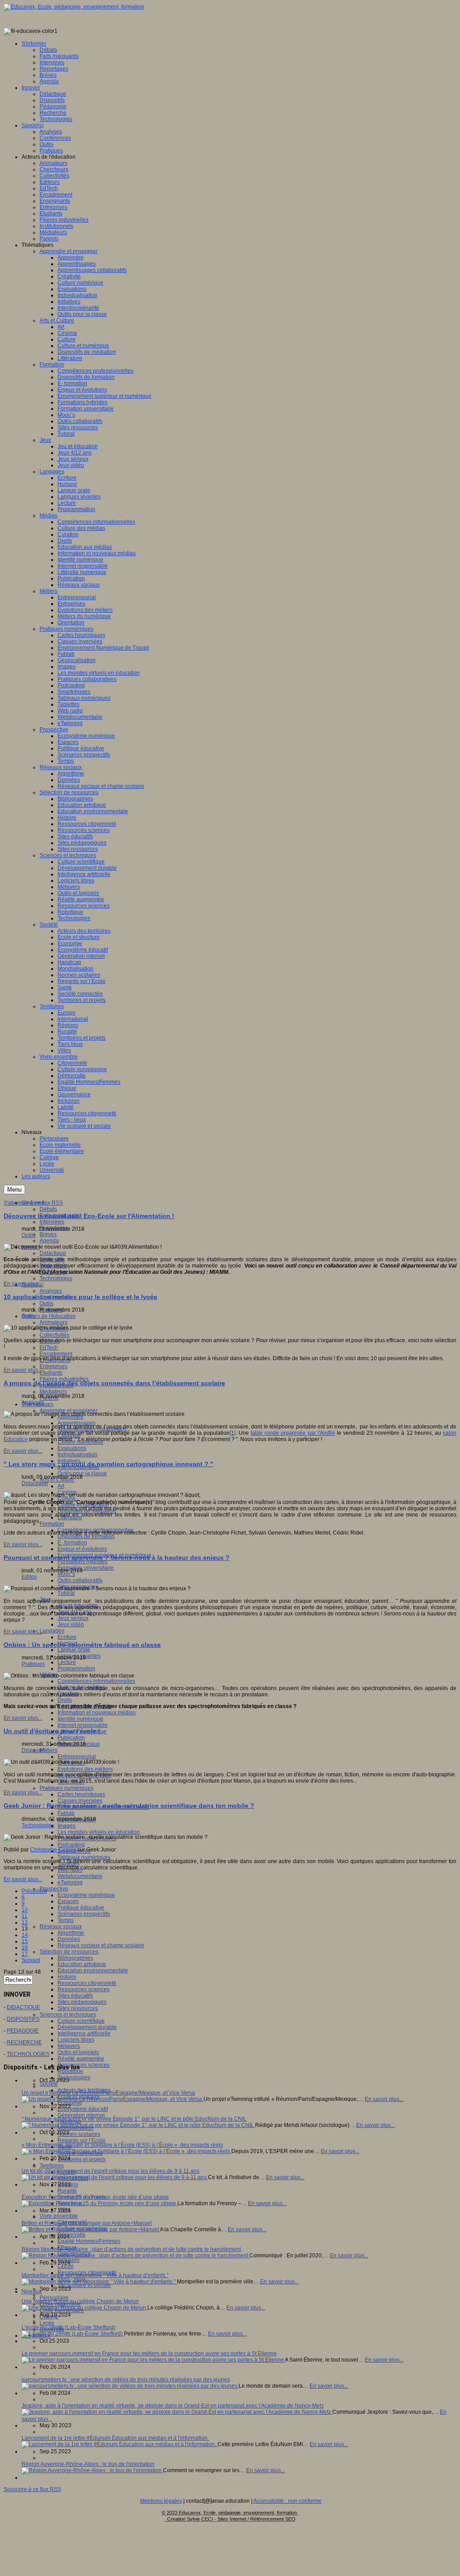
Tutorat (66, 1593)
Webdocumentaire (80, 1876)
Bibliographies (75, 1958)
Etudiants (51, 1373)
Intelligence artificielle (84, 2033)
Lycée (47, 2323)
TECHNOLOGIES (28, 2054)
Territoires (52, 2166)
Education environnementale (93, 1971)
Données (69, 1939)
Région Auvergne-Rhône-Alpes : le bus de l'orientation (88, 2464)
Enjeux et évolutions (82, 1549)
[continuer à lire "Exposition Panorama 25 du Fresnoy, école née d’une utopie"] (100, 2203)
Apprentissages (77, 1423)
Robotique (70, 2071)
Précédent (34, 1891)
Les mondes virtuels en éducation (99, 1832)
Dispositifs (34, 1750)
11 (24, 1916)
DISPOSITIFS (23, 2019)
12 (25, 1922)
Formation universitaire (86, 1568)
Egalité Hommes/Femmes (89, 2241)
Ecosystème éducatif (83, 2109)
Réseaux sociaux (61, 1926)
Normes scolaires (79, 2134)
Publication (71, 1738)
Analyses (51, 1291)
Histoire (67, 1977)
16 (25, 1948)
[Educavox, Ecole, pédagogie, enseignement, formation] (74, 7)
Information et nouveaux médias (97, 1713)
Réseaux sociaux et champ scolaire (101, 1945)
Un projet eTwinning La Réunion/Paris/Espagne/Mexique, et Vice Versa (108, 2093)
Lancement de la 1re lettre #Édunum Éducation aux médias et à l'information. (115, 2438)
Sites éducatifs (75, 1996)
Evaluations (72, 1448)
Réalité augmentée (81, 2059)
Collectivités (54, 1335)
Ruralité (67, 2191)
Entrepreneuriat (77, 1757)
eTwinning (70, 1882)
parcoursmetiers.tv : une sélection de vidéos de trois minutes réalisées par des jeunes (126, 2380)
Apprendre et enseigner (69, 1410)
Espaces (68, 1901)
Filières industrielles (64, 1379)
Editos (29, 1577)
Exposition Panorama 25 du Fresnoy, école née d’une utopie (95, 2197)
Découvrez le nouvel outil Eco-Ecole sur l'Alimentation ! (89, 1216)
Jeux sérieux (73, 1618)
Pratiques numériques (66, 1788)
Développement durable (87, 2027)
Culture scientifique (81, 2021)
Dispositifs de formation (86, 1536)
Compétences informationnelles (96, 1681)
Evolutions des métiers (85, 1769)
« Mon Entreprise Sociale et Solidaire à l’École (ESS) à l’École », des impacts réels (122, 2145)
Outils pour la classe (82, 1473)
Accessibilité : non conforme (287, 2501)
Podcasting (71, 1845)
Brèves (48, 1234)
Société (49, 2084)
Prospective (54, 1889)
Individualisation (77, 1455)
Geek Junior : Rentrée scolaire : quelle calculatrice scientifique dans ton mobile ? (129, 1806)
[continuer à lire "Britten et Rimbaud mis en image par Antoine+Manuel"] (91, 2229)
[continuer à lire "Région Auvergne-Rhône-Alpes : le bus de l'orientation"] (92, 2470)
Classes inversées (80, 1801)
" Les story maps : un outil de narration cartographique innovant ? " (108, 1464)
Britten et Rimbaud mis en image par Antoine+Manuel (87, 2223)
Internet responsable (83, 1725)
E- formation (72, 1543)
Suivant (31, 1960)
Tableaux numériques (84, 1857)
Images (66, 1826)
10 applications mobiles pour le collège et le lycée (80, 1297)
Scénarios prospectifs (84, 1914)
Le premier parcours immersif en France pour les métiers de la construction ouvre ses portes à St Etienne (149, 2354)
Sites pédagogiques (82, 2002)
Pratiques (33, 1664)
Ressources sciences (84, 1989)
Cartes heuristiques (81, 1794)
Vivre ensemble (59, 2216)
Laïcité (66, 2266)
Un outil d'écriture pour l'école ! (52, 1731)
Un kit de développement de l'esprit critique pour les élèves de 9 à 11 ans (111, 2171)
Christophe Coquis (53, 1850)
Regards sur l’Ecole (82, 2140)
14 (25, 1935)
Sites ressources (78, 2008)
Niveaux (32, 2291)
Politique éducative (81, 1908)
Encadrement (56, 1354)
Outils (46, 1304)
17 (25, 1954)
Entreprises (53, 1366)
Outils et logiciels (78, 2052)
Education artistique (82, 1964)
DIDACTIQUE (23, 2007)
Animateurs (53, 1322)
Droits (65, 1700)
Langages (52, 1631)
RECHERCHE (24, 2042)
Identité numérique (80, 1719)
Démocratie (72, 2235)
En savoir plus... (23, 1284)
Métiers (49, 1750)
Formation (52, 1524)
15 (25, 1941)
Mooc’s (66, 1574)
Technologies (56, 1278)
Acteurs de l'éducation (49, 1316)
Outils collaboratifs (80, 1580)
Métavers (69, 2046)
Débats (48, 1209)
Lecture (67, 1662)
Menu (14, 1190)
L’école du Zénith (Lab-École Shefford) (69, 2327)
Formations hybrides (82, 1562)
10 (25, 1910)
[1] (232, 1433)
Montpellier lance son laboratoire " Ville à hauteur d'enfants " (95, 2275)
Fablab (66, 1813)
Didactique (53, 1253)
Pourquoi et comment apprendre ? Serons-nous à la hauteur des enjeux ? (117, 1557)
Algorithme (71, 1933)
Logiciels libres (76, 2040)
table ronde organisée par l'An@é (293, 1433)
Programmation (76, 1668)
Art (61, 1486)
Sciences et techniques (68, 2015)
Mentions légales (161, 2501)
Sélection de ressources (69, 1952)
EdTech (49, 1348)
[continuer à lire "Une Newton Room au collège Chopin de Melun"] (84, 2308)
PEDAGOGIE (23, 2031)
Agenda (49, 1241)
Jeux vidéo (71, 1624)
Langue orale (74, 1650)
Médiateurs (53, 1392)
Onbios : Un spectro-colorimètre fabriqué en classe (82, 1645)
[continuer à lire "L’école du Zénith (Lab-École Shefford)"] (73, 2334)
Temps (66, 1920)
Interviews (52, 1222)
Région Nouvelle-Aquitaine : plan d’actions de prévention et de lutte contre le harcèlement (131, 2249)
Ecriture (67, 1637)
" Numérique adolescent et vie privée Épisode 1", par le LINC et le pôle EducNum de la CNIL (134, 2119)
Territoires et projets (82, 2159)
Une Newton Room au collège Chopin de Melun (80, 2301)
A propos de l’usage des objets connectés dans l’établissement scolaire (114, 1383)
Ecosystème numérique (86, 1895)
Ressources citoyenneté (87, 1983)
